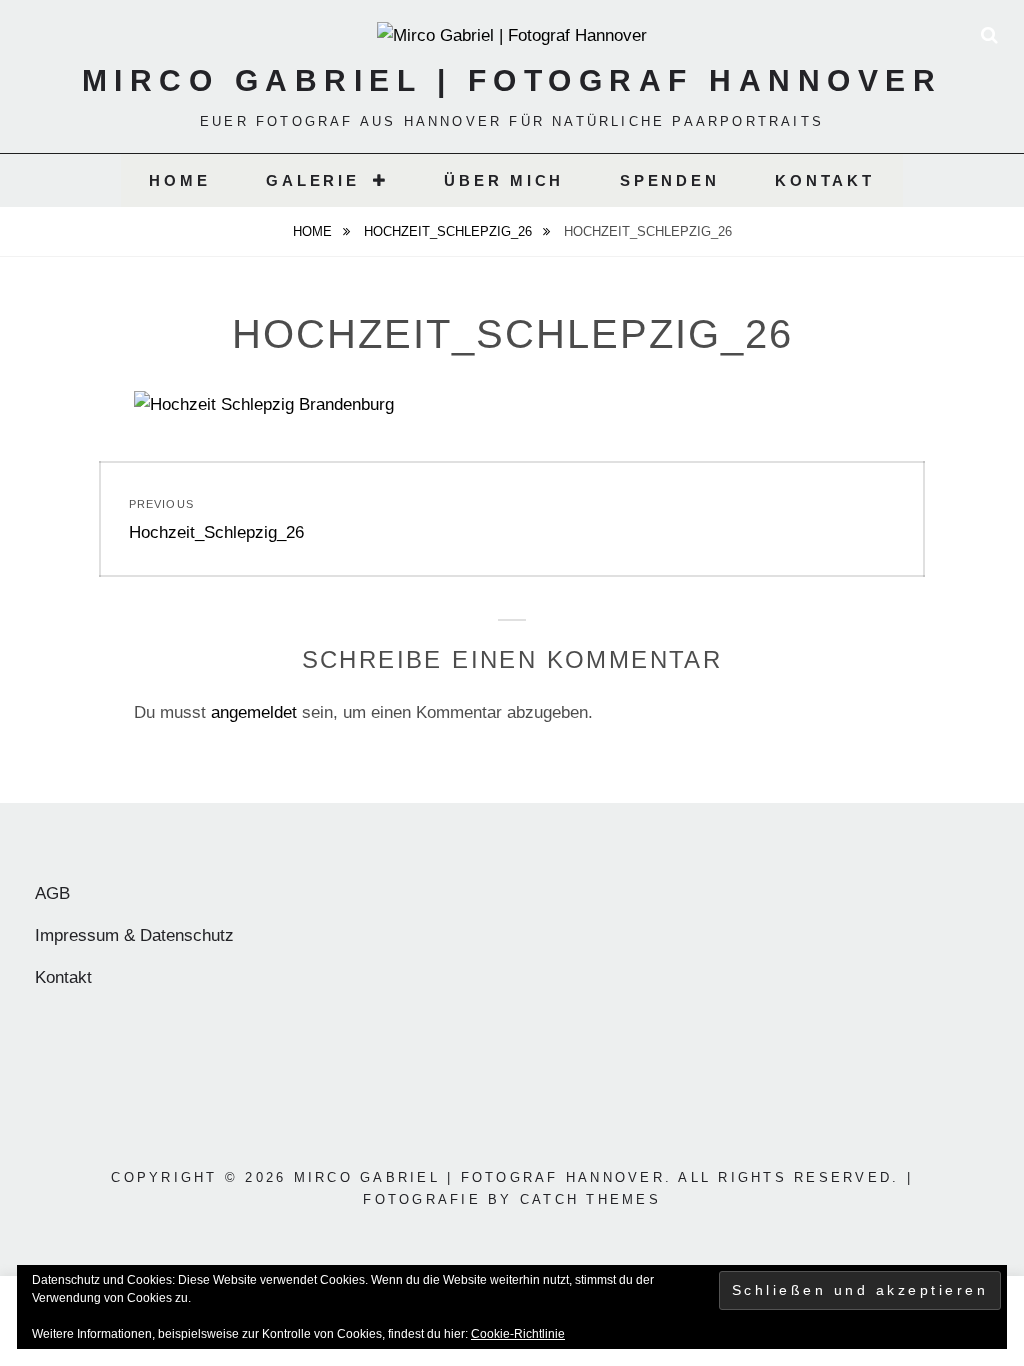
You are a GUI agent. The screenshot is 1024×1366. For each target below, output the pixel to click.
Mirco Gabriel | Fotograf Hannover (512, 80)
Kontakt (824, 180)
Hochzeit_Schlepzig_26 (450, 231)
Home (179, 180)
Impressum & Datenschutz (134, 935)
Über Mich (504, 180)
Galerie (312, 180)
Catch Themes (590, 1199)
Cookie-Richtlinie (518, 1334)
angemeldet (254, 712)
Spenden (669, 180)
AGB (52, 893)
